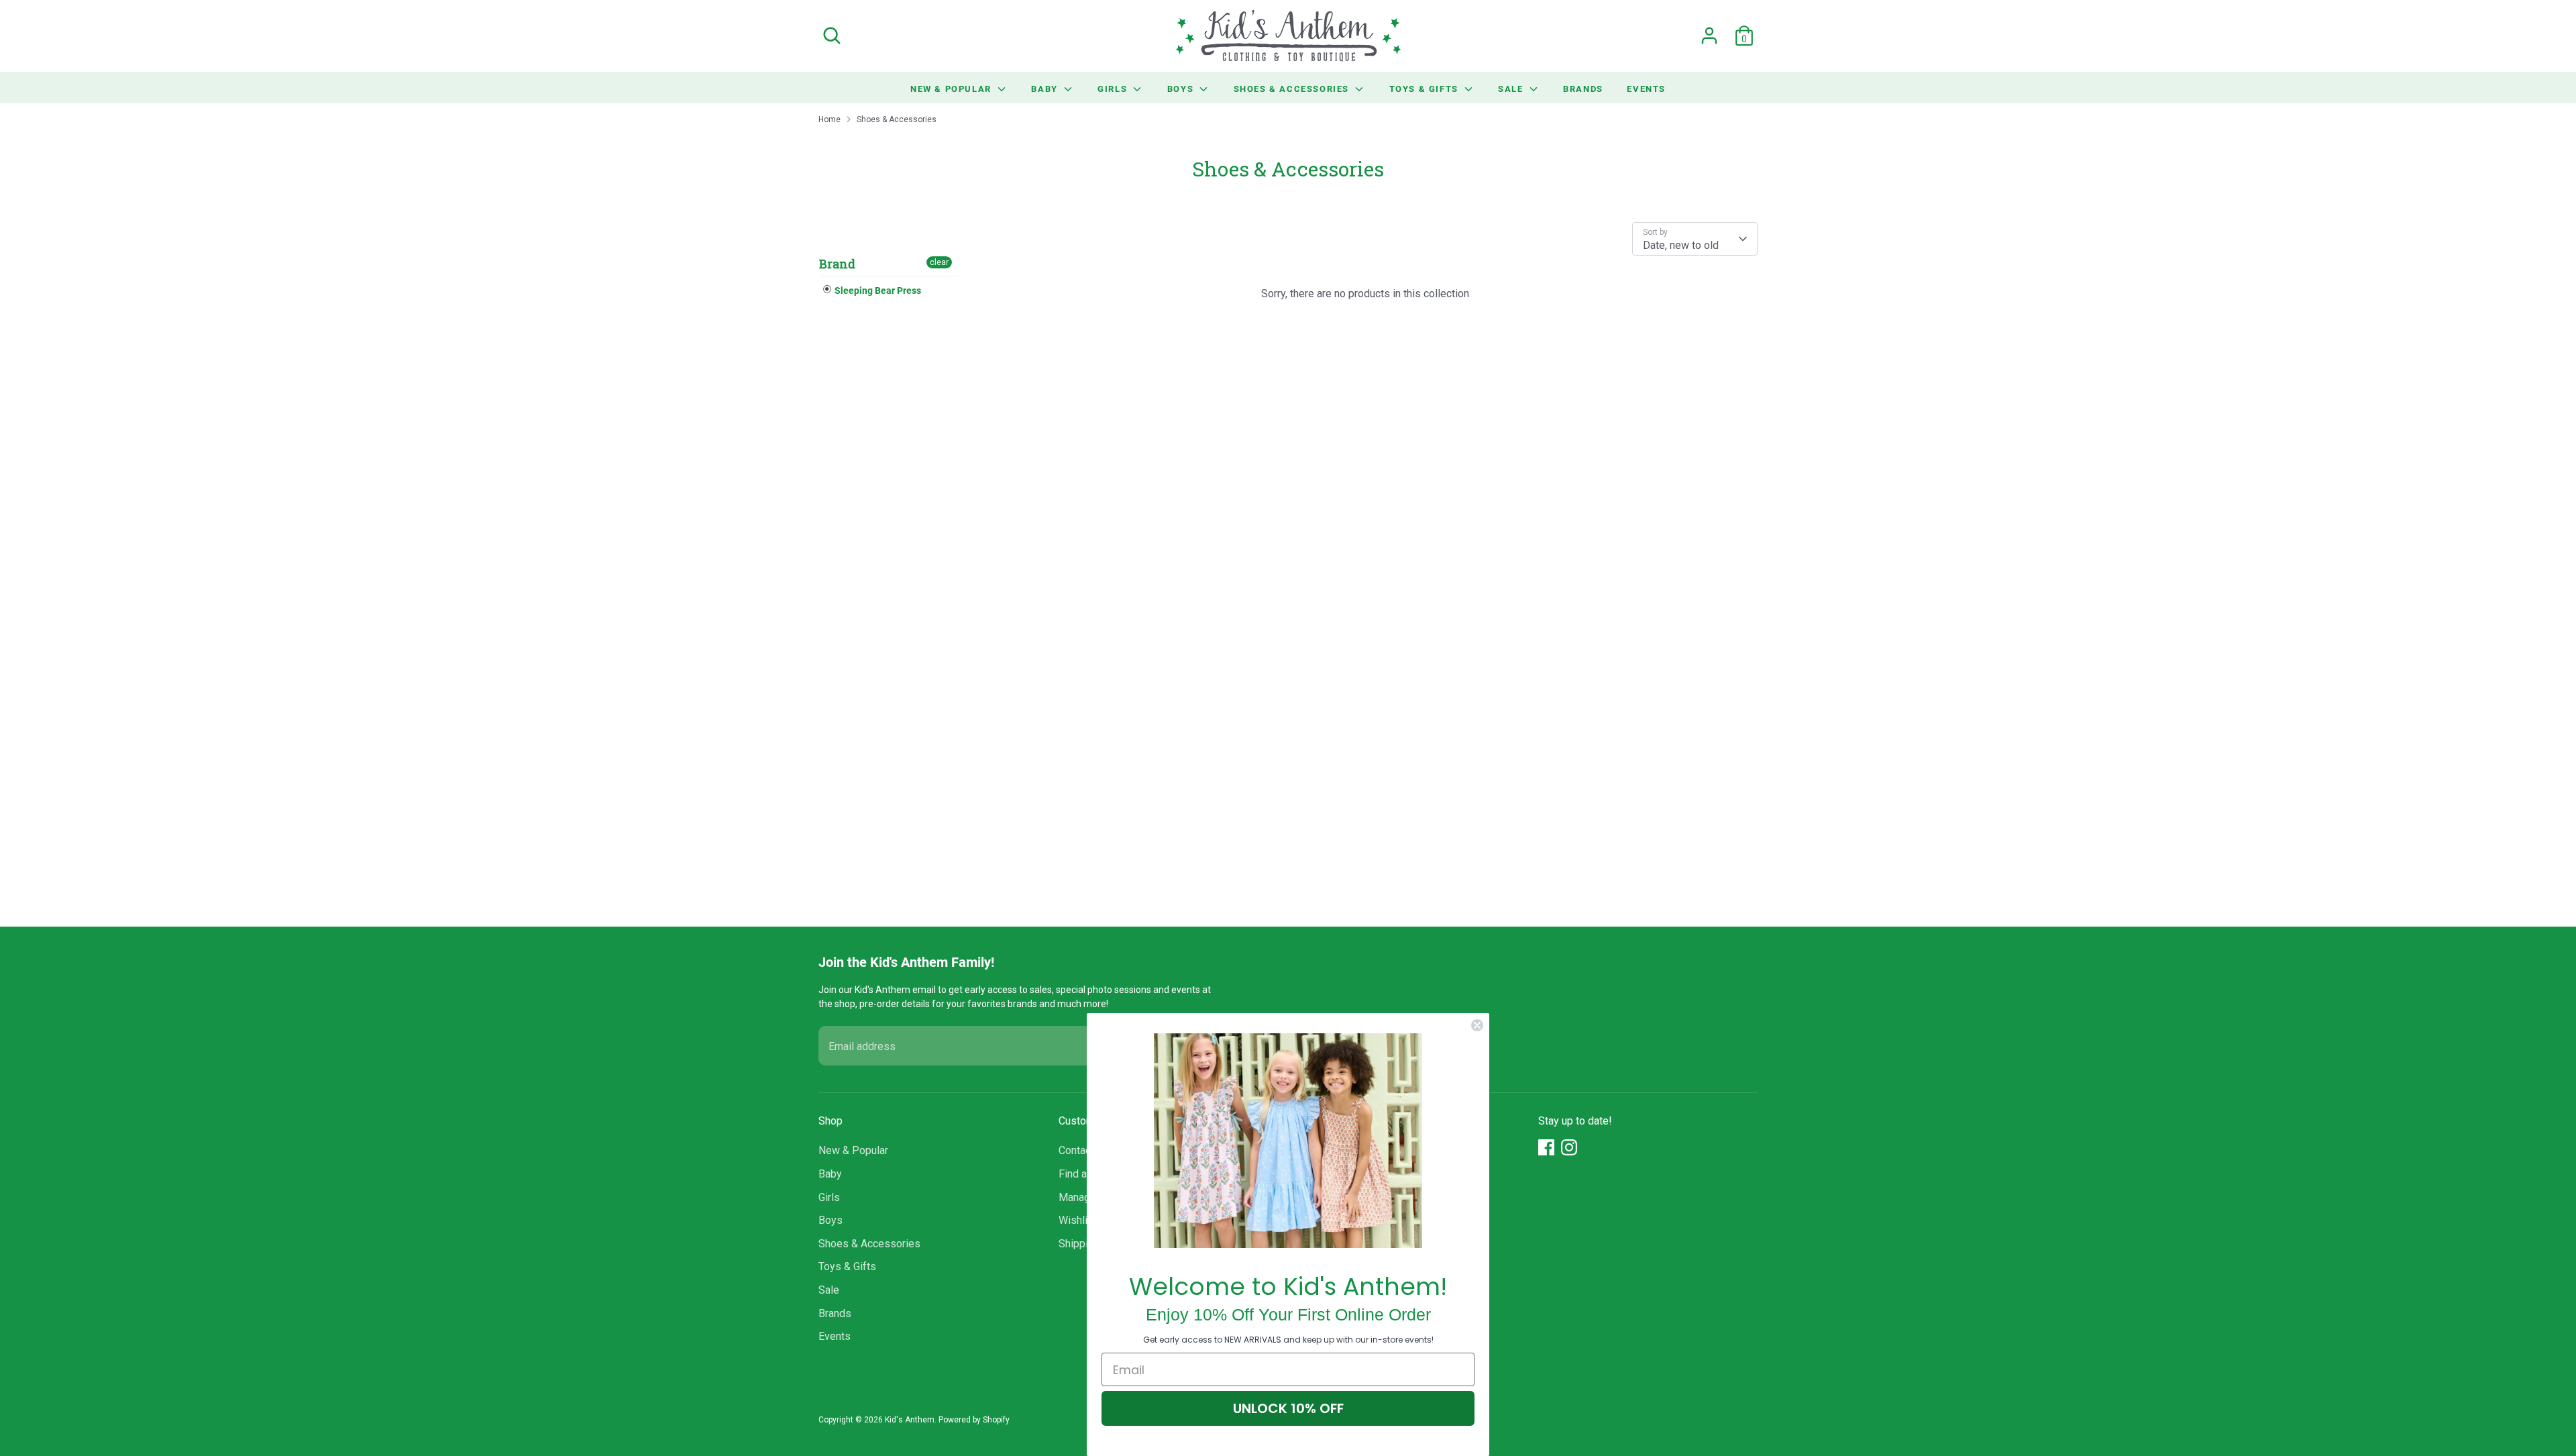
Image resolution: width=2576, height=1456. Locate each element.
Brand (837, 264)
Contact (1076, 1150)
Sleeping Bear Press (877, 290)
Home (829, 119)
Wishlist (1078, 1220)
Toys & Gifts (1426, 89)
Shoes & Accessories (1293, 89)
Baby (1046, 89)
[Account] (1709, 36)
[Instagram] (1569, 1147)
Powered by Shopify (974, 1420)
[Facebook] (1546, 1147)
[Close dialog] (1477, 1025)
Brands (1583, 89)
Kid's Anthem (910, 1420)
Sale (1512, 89)
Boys (1182, 89)
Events (1646, 89)
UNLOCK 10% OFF (1288, 1408)
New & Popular (952, 89)
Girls (1114, 89)
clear (939, 262)
